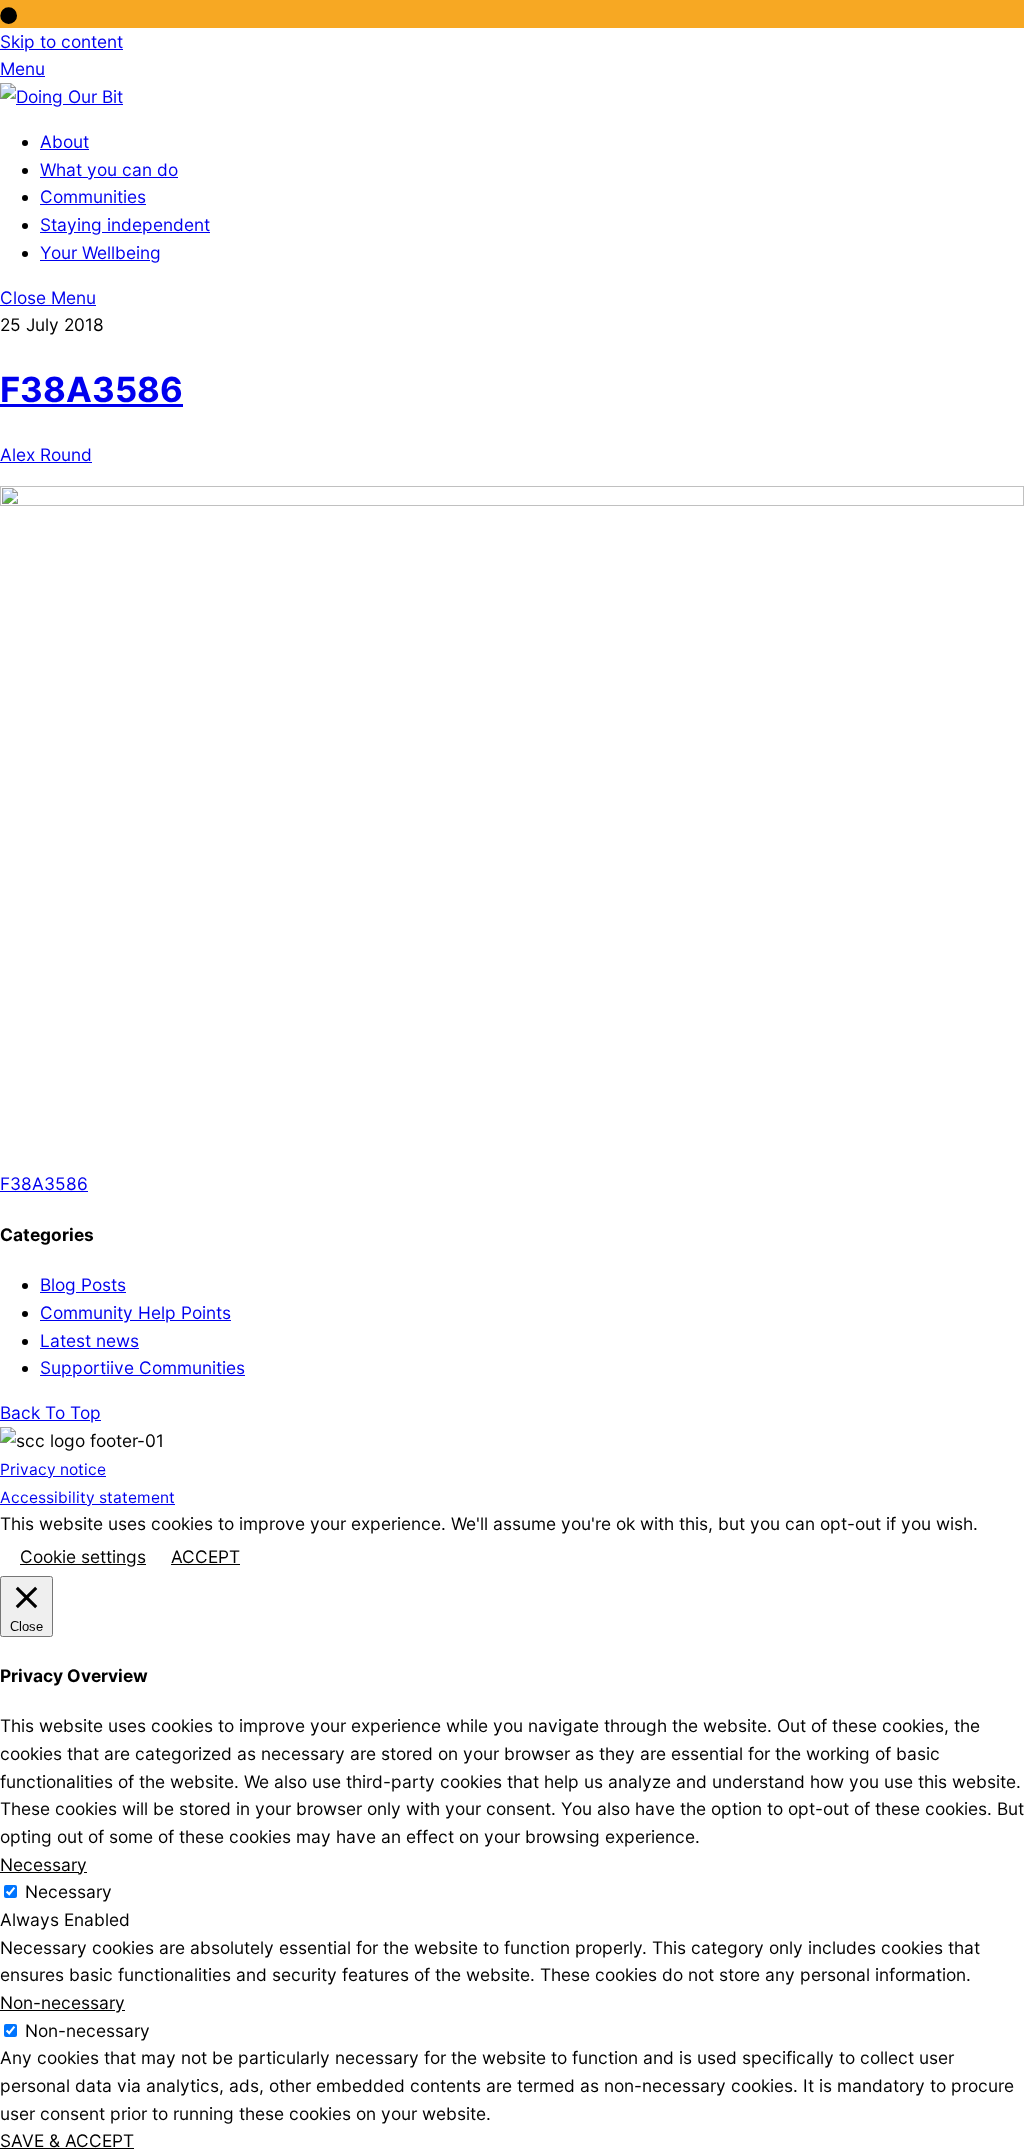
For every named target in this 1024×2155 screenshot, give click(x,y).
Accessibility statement (87, 1497)
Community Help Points (135, 1312)
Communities (93, 196)
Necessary (68, 1891)
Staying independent (125, 224)
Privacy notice (53, 1469)
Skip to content (61, 41)
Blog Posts (83, 1284)
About (64, 141)
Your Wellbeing (100, 252)
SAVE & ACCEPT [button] (67, 2140)
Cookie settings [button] (83, 1556)
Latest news (89, 1340)
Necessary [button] (43, 1864)
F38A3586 (91, 389)
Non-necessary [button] (62, 2002)
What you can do (109, 169)
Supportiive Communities (142, 1367)
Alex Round (46, 454)
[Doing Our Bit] (61, 96)
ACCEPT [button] (205, 1556)
